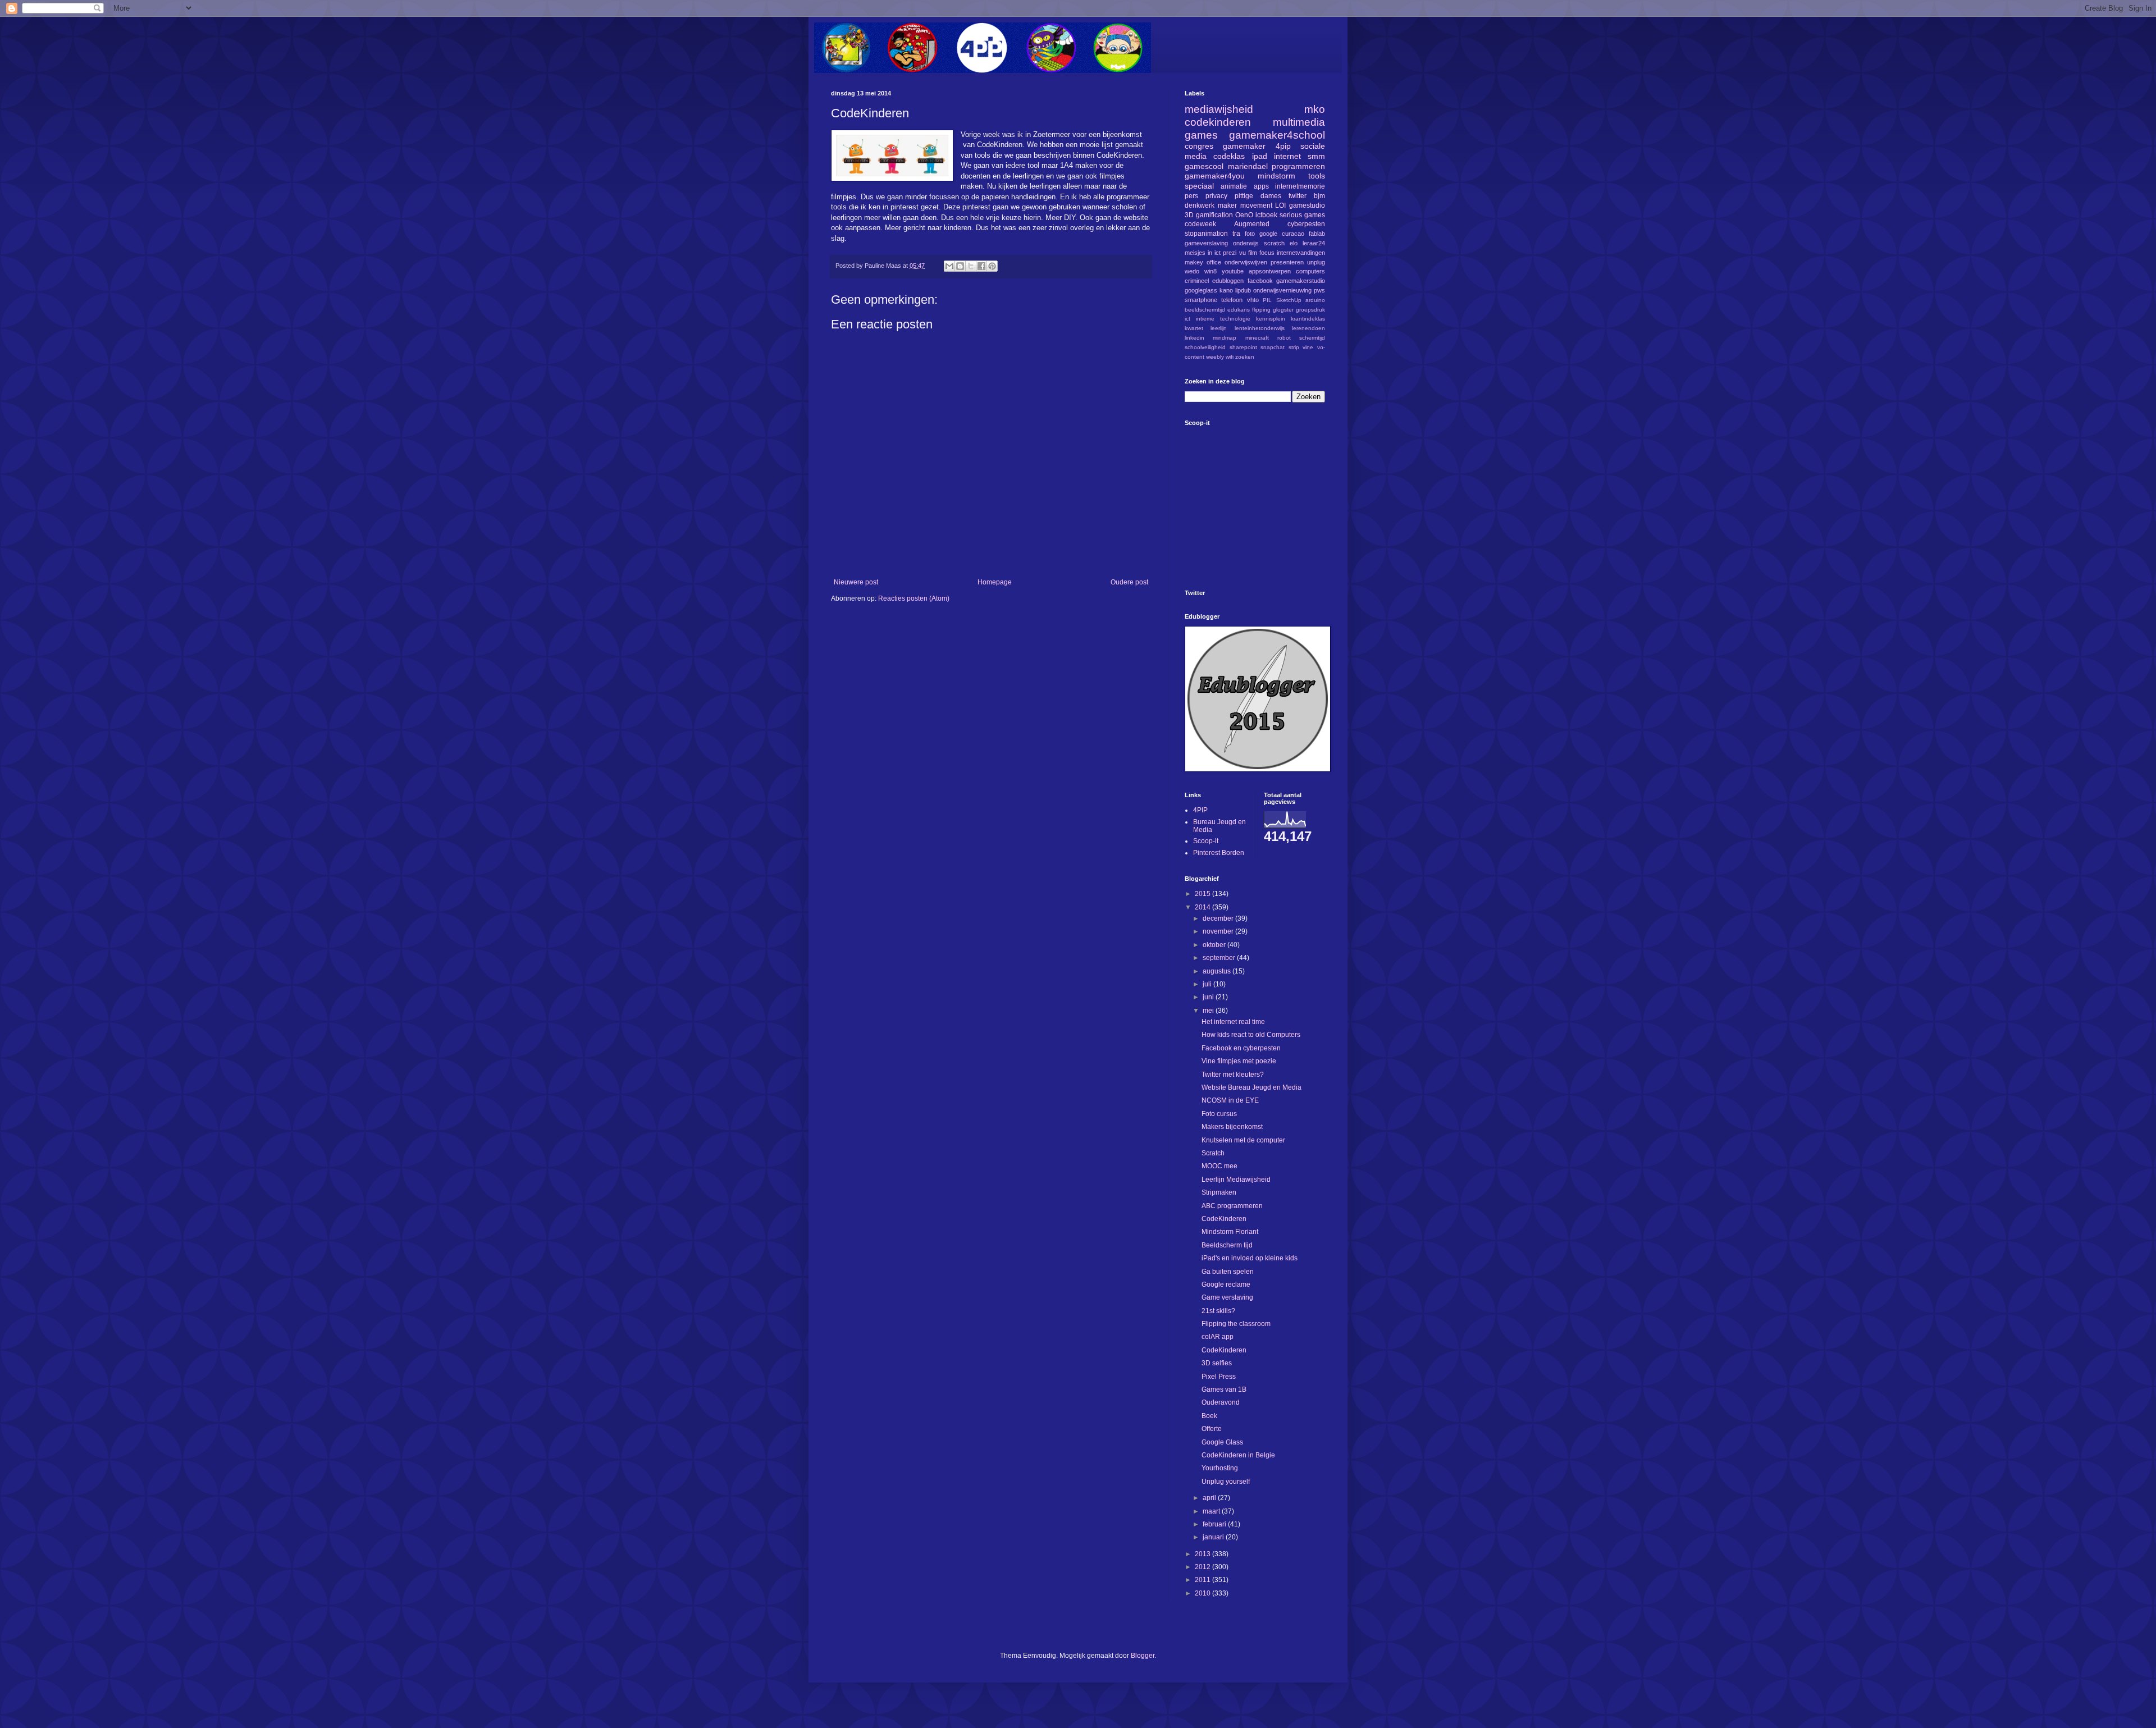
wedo (1192, 271)
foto (1250, 234)
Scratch (1213, 1153)
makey (1194, 262)
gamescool (1204, 166)
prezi (1230, 253)
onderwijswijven (1246, 262)
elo (1294, 243)
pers (1191, 196)
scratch (1274, 243)
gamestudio (1307, 205)
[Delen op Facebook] (981, 266)
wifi (1230, 357)
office (1214, 262)
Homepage (995, 582)
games (1201, 135)
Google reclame (1226, 1284)
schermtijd (1312, 338)
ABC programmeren (1232, 1206)
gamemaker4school (1277, 135)
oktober (1215, 945)
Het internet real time (1233, 1022)
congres (1199, 146)
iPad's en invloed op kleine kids (1250, 1258)
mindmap (1225, 338)
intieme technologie (1223, 319)
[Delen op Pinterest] (992, 266)
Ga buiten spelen (1228, 1272)
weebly (1215, 357)
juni (1209, 997)
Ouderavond (1221, 1402)
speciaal (1199, 186)
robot (1284, 338)
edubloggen (1228, 281)
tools (1317, 176)
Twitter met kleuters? (1233, 1075)
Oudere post (1129, 582)
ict (1187, 319)
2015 (1203, 894)
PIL (1267, 300)
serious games (1302, 215)
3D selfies (1217, 1363)
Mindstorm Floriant (1230, 1232)
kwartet (1194, 328)
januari (1214, 1537)
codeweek (1200, 224)
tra (1236, 234)
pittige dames (1258, 196)
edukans (1239, 310)
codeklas (1229, 156)
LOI (1280, 205)
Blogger (1143, 1656)
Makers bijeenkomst (1232, 1127)
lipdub (1243, 290)
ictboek (1266, 215)
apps (1261, 186)
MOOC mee (1219, 1166)
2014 (1203, 907)
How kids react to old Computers (1251, 1035)
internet (1287, 156)
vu (1243, 253)
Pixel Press (1219, 1377)
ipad (1260, 156)
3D (1189, 215)
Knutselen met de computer (1243, 1140)
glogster (1283, 310)
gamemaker (1244, 146)
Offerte (1212, 1429)
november (1219, 931)
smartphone (1201, 300)
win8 (1211, 271)
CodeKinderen (1224, 1219)
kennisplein (1271, 319)
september (1220, 958)
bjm (1319, 196)
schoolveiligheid (1205, 347)
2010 (1203, 1593)
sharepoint (1243, 347)
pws (1319, 290)
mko (1315, 109)
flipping (1261, 310)
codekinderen (1218, 122)
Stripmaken (1219, 1192)
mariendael (1248, 166)
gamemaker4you (1215, 176)
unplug (1316, 262)
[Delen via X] (971, 266)
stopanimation (1206, 234)
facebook (1260, 281)
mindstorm (1276, 176)
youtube (1233, 271)
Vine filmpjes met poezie (1239, 1061)
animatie (1234, 186)
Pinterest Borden (1219, 853)
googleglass (1201, 290)
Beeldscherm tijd (1227, 1245)
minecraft (1257, 338)
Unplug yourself (1226, 1482)
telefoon (1232, 300)
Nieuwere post (856, 582)
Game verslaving (1227, 1297)
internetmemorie (1300, 186)
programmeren (1298, 166)
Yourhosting (1220, 1468)
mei (1209, 1011)
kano (1226, 290)
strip (1294, 347)
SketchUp (1289, 300)
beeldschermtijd (1205, 310)
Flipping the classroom (1236, 1324)
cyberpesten (1306, 224)
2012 (1203, 1567)
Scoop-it (1206, 841)
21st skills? (1218, 1311)
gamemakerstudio (1301, 281)
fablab (1317, 234)
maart (1212, 1511)
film (1253, 253)
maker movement (1245, 205)
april (1210, 1498)
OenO (1244, 215)
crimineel (1197, 281)
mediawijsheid (1219, 109)
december (1219, 918)
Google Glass (1222, 1442)
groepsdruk (1310, 310)
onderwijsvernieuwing (1282, 290)
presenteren (1287, 262)
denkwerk (1200, 205)
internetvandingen (1301, 253)
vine (1308, 347)
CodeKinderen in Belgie (1238, 1455)
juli (1208, 984)
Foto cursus (1219, 1114)
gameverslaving (1206, 243)
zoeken (1245, 357)
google (1268, 234)
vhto (1253, 300)
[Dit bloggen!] (960, 266)
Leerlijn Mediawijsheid (1236, 1180)
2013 (1203, 1554)
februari (1215, 1524)
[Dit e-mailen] (949, 266)
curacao (1293, 234)
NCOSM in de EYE (1230, 1100)
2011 (1203, 1580)
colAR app (1218, 1337)
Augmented (1252, 224)
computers (1310, 271)
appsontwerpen (1270, 271)
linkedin (1195, 338)
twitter (1298, 196)
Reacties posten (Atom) (914, 598)
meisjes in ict (1203, 253)
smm (1316, 156)
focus (1267, 253)
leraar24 (1314, 243)
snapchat (1273, 347)
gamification (1214, 215)
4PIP (1200, 810)
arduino (1315, 300)
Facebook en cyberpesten (1241, 1048)
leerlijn (1219, 328)
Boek (1209, 1416)
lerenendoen (1308, 328)
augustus (1218, 971)
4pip (1283, 146)
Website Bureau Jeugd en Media (1251, 1087)
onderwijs (1246, 243)
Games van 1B (1224, 1389)
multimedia (1299, 122)
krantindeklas (1308, 319)
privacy (1216, 196)
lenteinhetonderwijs (1260, 328)
